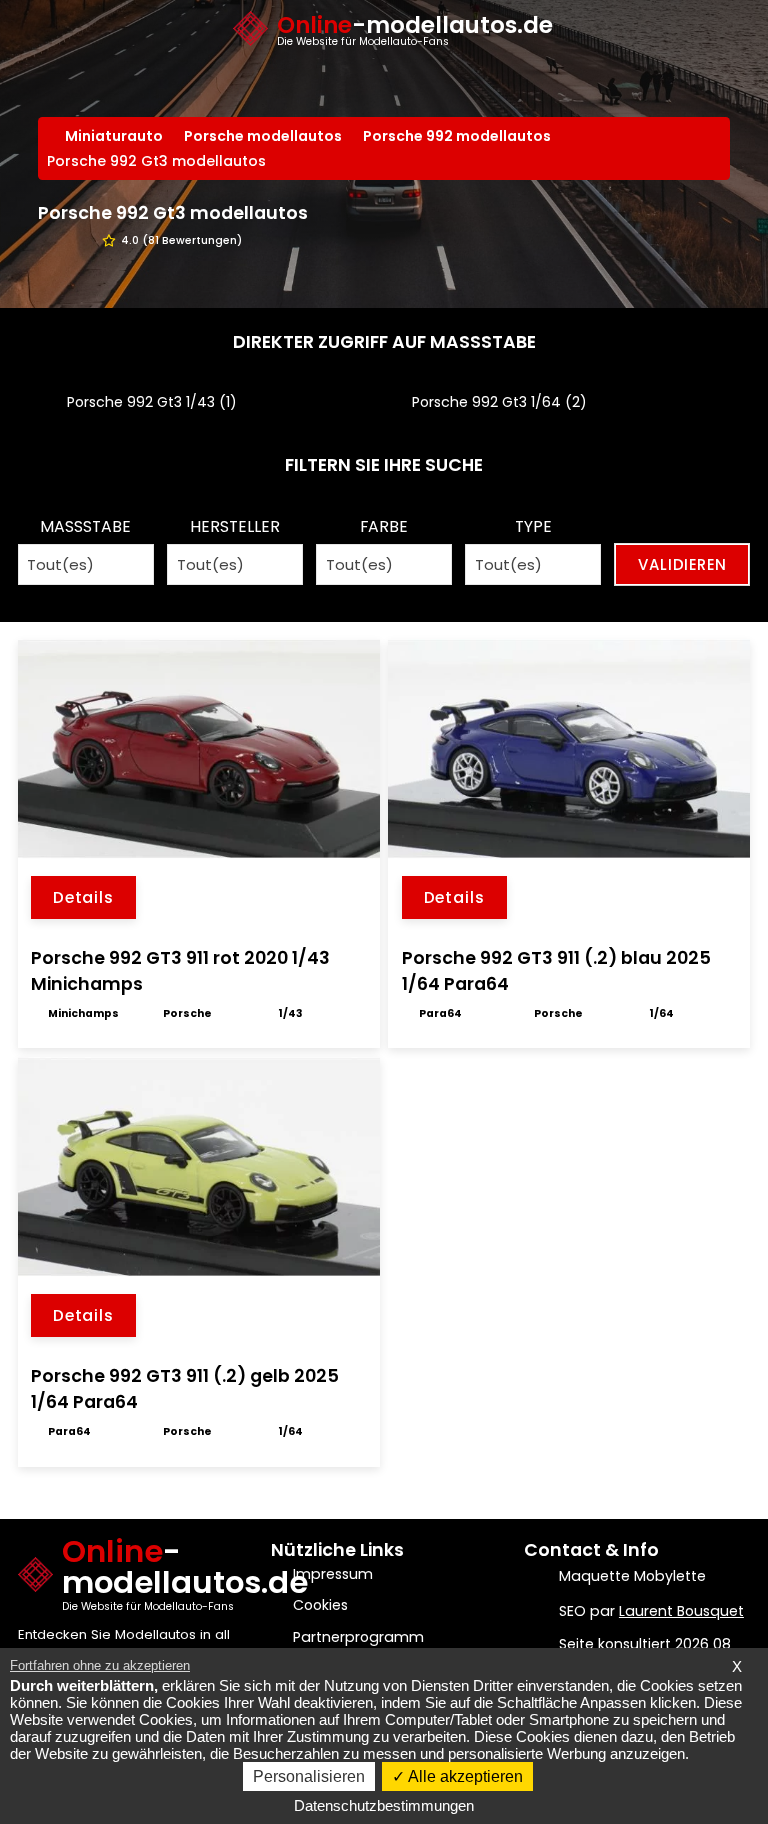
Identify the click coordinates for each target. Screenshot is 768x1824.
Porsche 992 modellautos (457, 136)
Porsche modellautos (263, 136)
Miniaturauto (114, 136)
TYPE (533, 526)
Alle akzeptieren (464, 1776)
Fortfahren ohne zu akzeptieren (100, 1665)
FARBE (384, 526)
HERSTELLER (235, 526)
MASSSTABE (85, 526)
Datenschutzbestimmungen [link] (384, 1805)
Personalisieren (309, 1776)
